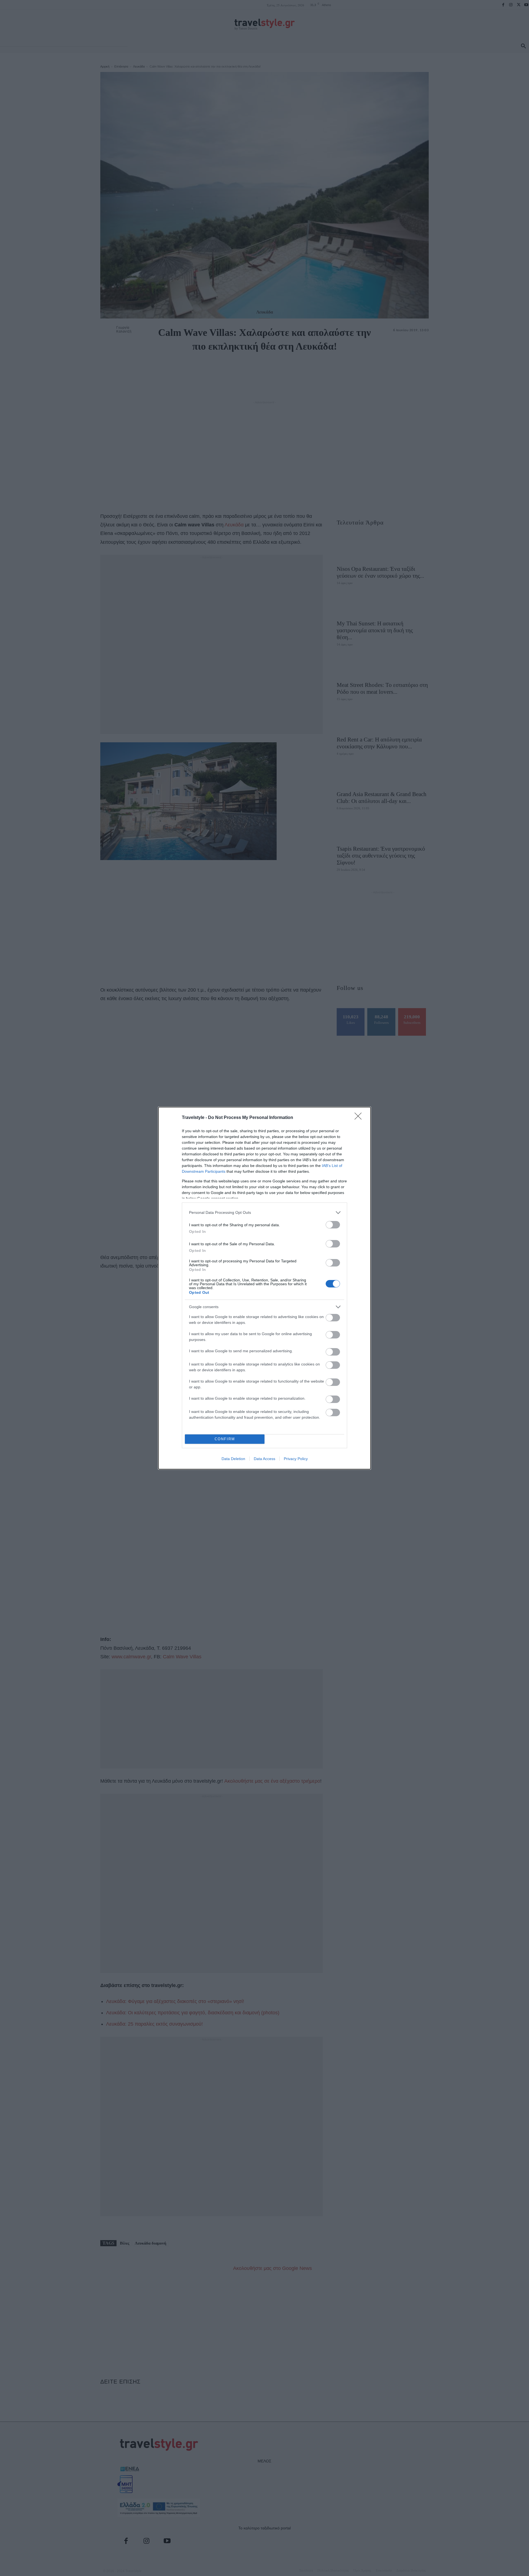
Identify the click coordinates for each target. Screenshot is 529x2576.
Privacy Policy (296, 1459)
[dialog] (264, 1288)
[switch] (333, 1225)
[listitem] (264, 1213)
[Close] (360, 1118)
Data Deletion (233, 1459)
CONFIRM (225, 1439)
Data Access (264, 1459)
